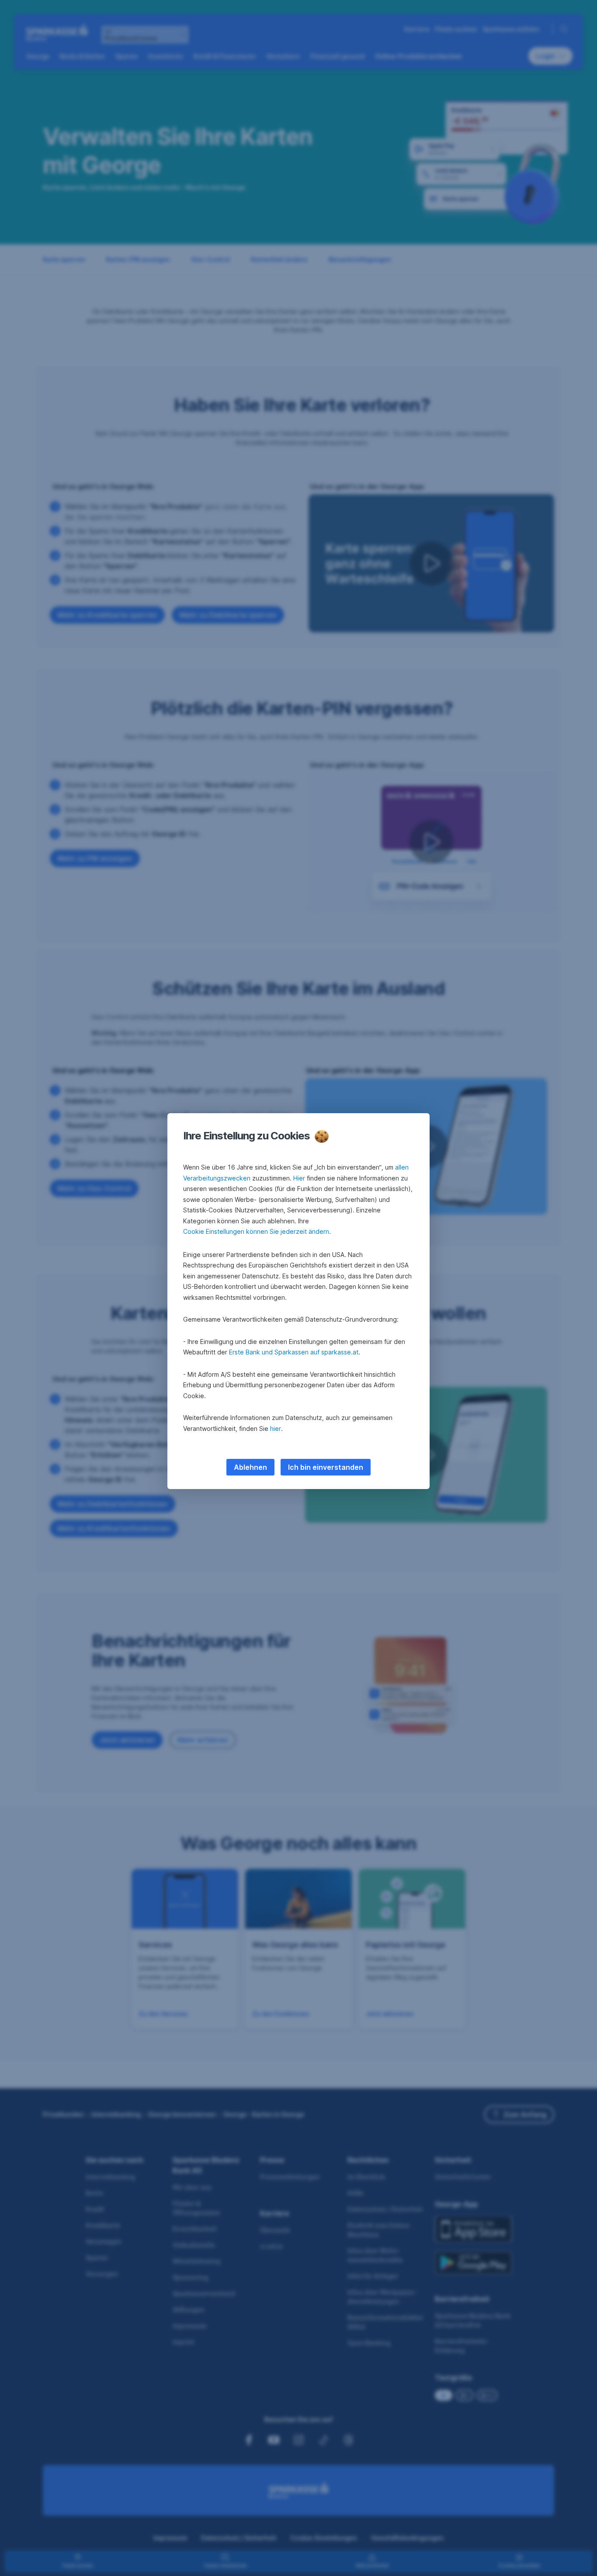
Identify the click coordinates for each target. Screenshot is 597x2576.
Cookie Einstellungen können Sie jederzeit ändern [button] (256, 1231)
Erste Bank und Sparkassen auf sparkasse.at (294, 1352)
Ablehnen (250, 1467)
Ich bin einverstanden (326, 1467)
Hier (299, 1178)
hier (276, 1429)
